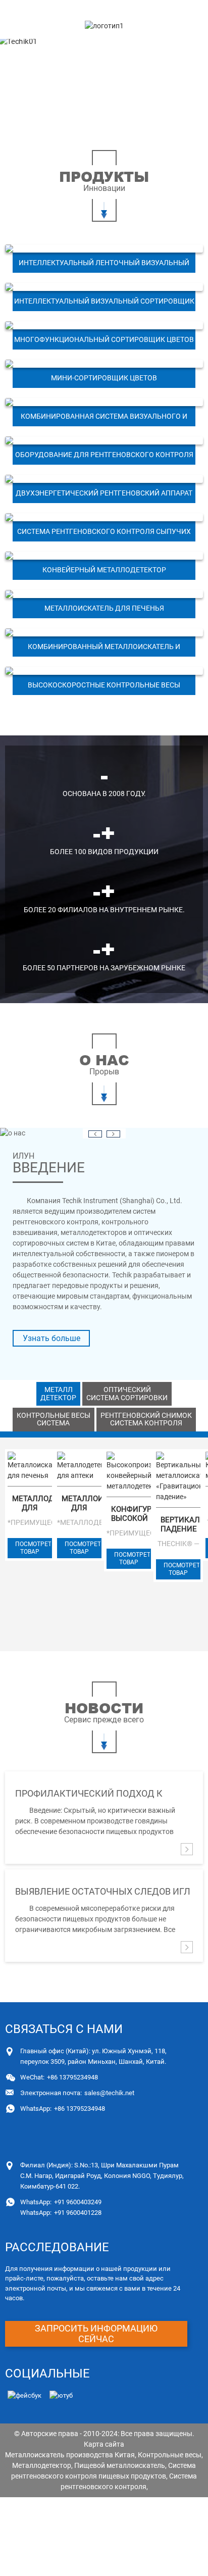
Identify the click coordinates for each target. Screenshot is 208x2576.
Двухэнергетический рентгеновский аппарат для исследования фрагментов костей (104, 496)
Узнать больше (51, 1338)
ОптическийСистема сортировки (127, 1393)
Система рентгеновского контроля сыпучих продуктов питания (104, 534)
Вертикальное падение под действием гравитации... (180, 1524)
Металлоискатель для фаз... (82, 1503)
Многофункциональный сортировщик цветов (104, 339)
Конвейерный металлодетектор (104, 570)
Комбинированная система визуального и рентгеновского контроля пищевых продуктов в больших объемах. (104, 419)
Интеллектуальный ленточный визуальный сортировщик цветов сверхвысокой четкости (104, 266)
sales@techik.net (77, 2093)
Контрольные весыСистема (54, 1419)
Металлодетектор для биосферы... (32, 1503)
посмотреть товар (34, 1548)
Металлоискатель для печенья (104, 608)
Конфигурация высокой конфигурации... (131, 1514)
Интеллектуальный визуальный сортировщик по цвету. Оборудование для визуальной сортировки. (104, 304)
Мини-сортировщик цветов (104, 378)
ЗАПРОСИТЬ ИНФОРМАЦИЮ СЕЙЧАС (96, 2334)
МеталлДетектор (58, 1393)
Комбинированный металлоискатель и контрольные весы (104, 650)
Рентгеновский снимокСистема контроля (146, 1419)
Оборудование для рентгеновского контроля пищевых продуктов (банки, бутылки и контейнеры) (104, 458)
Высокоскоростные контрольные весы (104, 685)
